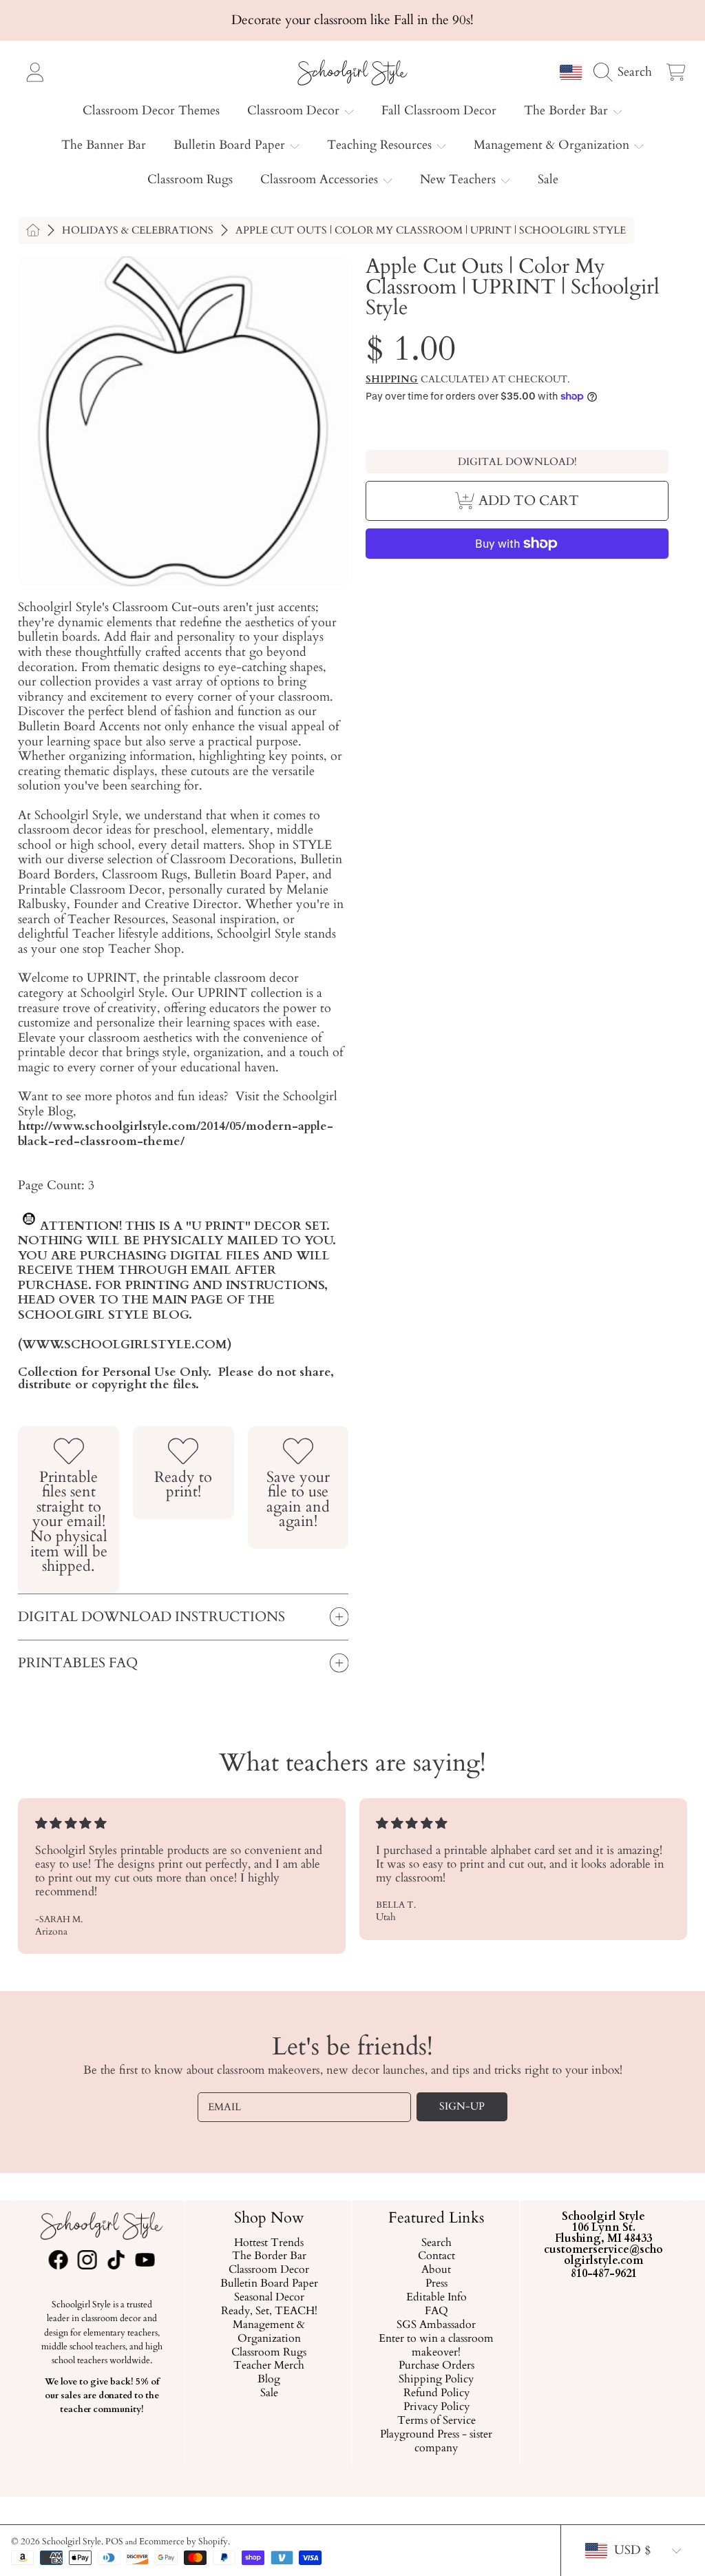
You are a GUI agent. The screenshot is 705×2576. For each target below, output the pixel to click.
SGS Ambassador (436, 2325)
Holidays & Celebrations (138, 230)
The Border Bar (568, 111)
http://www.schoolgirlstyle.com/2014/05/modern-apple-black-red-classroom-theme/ (176, 1134)
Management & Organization (553, 145)
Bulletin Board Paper (231, 145)
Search (436, 2243)
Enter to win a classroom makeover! (436, 2346)
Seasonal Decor (269, 2298)
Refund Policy (436, 2393)
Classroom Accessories (321, 179)
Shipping (392, 380)
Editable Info (436, 2298)
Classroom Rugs (269, 2353)
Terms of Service (436, 2421)
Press (436, 2284)
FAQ (436, 2311)
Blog (269, 2380)
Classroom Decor (295, 111)
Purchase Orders (436, 2366)
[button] (627, 72)
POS (114, 2542)
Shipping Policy (436, 2380)
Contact (436, 2256)
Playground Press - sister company (436, 2442)
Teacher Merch (269, 2366)
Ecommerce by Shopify (183, 2542)
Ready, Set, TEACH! (269, 2311)
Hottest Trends (269, 2243)
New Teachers (460, 179)
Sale (269, 2393)
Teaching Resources (381, 145)
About (436, 2270)
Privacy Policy (436, 2407)
